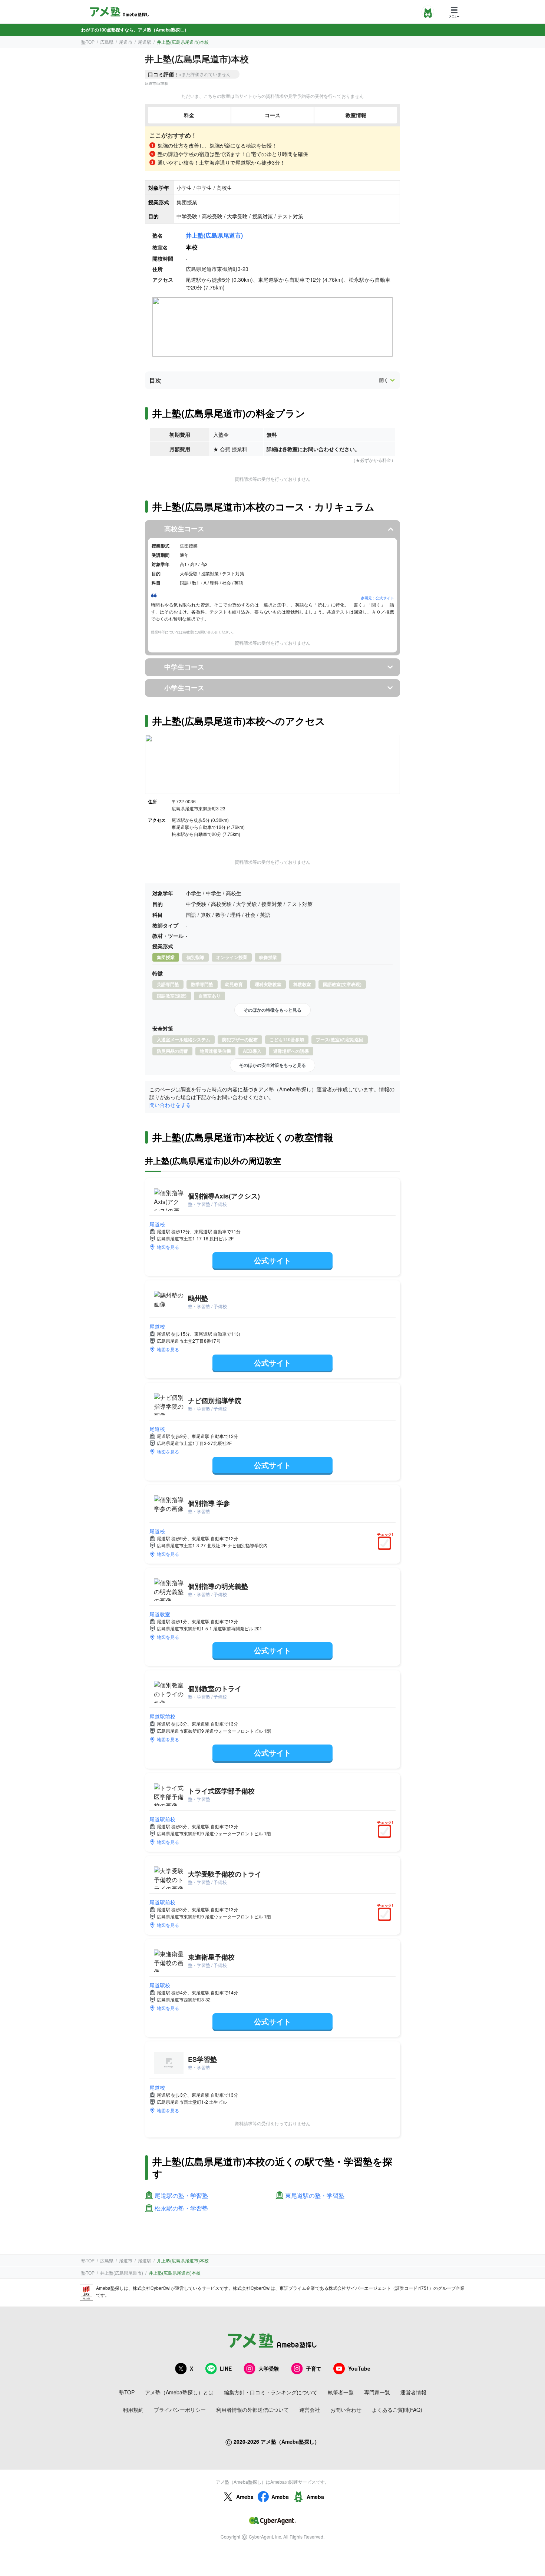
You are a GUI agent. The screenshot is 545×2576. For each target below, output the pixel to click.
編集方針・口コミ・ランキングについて (271, 2392)
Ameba (245, 2497)
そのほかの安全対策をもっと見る (272, 1065)
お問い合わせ (346, 2410)
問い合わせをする (170, 1105)
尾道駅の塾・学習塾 (181, 2196)
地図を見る (168, 1247)
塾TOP (88, 42)
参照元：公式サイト (377, 598)
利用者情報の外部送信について (252, 2410)
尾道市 (126, 42)
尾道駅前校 (162, 1716)
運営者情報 (413, 2392)
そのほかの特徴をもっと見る (272, 1010)
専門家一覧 (377, 2392)
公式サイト (272, 1260)
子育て (314, 2368)
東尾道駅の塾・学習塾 (315, 2196)
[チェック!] (386, 1544)
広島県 (107, 42)
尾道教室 (160, 1614)
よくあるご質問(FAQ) (397, 2410)
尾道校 (157, 1224)
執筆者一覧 (341, 2392)
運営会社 (310, 2410)
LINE (226, 2368)
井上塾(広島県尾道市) (214, 235)
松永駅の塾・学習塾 (181, 2208)
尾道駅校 (160, 1985)
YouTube (359, 2368)
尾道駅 (145, 42)
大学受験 (269, 2368)
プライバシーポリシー (180, 2410)
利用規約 (133, 2410)
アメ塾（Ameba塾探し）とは (179, 2392)
